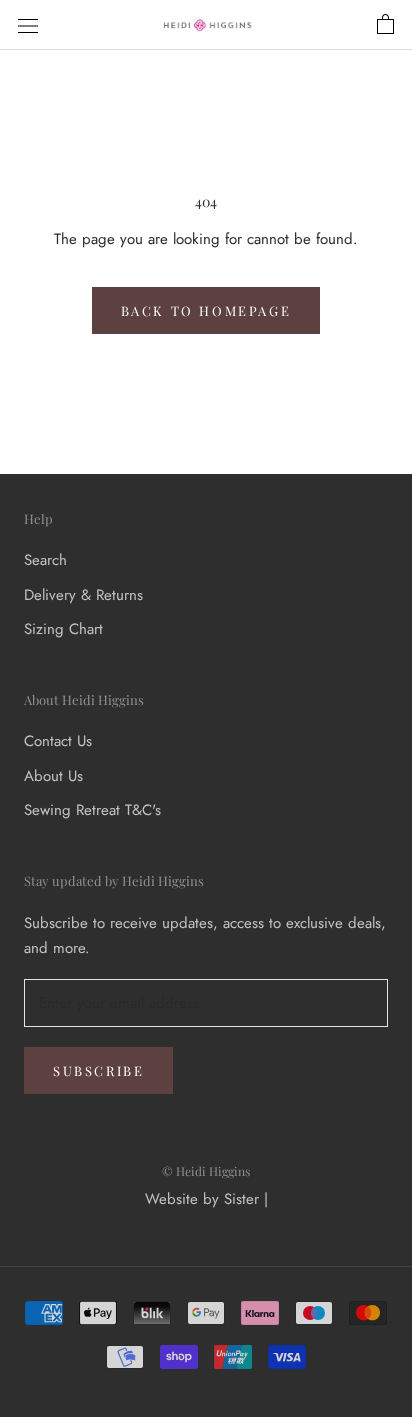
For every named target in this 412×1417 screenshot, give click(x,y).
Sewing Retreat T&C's (92, 810)
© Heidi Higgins (206, 1171)
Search (45, 560)
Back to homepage (206, 310)
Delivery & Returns (83, 595)
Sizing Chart (63, 629)
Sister (241, 1199)
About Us (53, 776)
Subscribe (98, 1070)
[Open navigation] (28, 25)
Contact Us (58, 741)
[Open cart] (385, 25)
